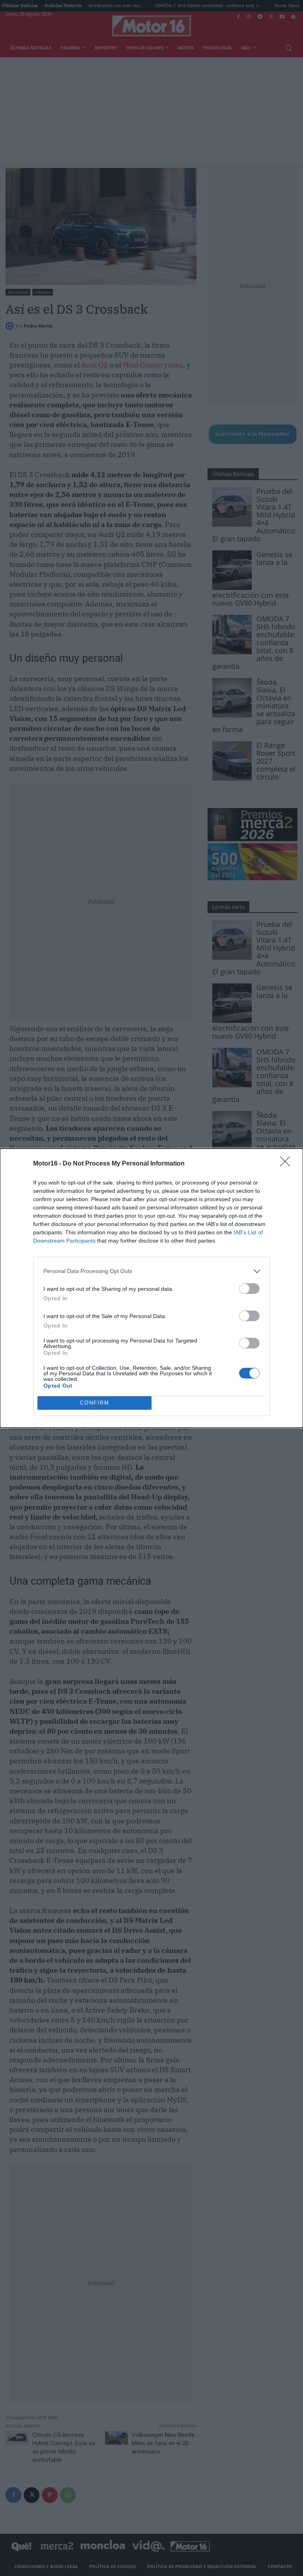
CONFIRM (95, 1403)
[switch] (249, 1289)
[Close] (288, 1164)
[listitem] (151, 1271)
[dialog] (151, 1288)
